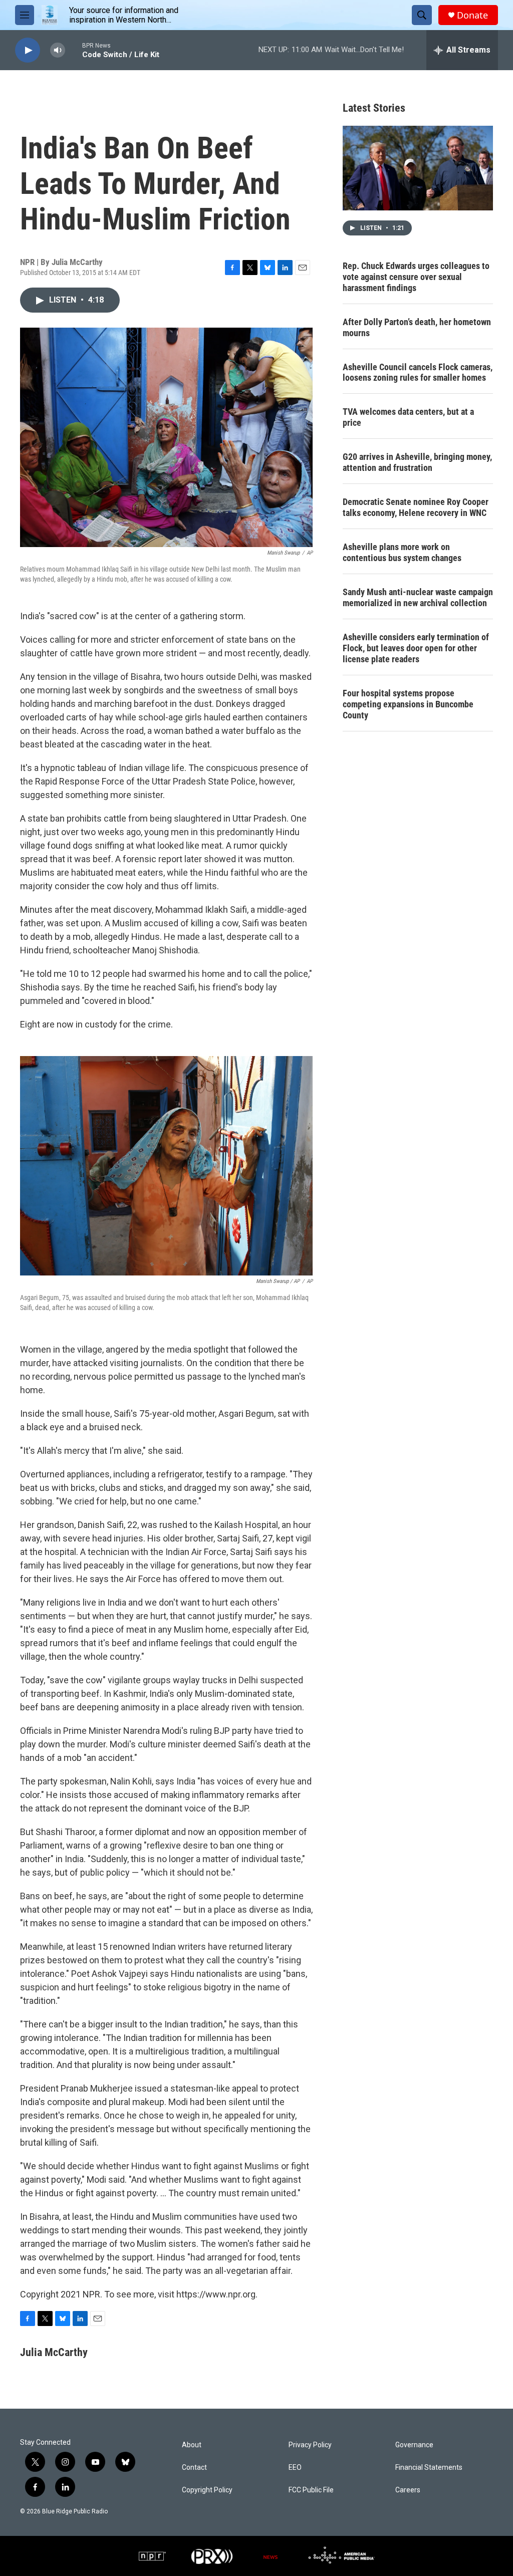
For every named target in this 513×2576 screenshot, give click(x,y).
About (192, 2445)
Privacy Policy (310, 2445)
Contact (194, 2468)
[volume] (58, 50)
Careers (408, 2490)
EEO (295, 2468)
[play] (28, 50)
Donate (472, 15)
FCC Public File (311, 2490)
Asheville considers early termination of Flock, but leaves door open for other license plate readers (416, 648)
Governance (414, 2445)
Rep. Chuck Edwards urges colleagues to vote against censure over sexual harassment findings (416, 277)
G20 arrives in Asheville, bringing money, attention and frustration (417, 462)
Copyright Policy (207, 2490)
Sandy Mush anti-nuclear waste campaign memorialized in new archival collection (418, 597)
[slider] (74, 50)
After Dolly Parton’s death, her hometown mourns (417, 327)
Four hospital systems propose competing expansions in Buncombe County (408, 704)
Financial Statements (429, 2468)
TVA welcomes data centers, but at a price (408, 417)
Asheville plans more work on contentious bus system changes (402, 552)
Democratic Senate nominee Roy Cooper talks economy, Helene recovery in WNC (416, 507)
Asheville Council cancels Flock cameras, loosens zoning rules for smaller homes (418, 372)
